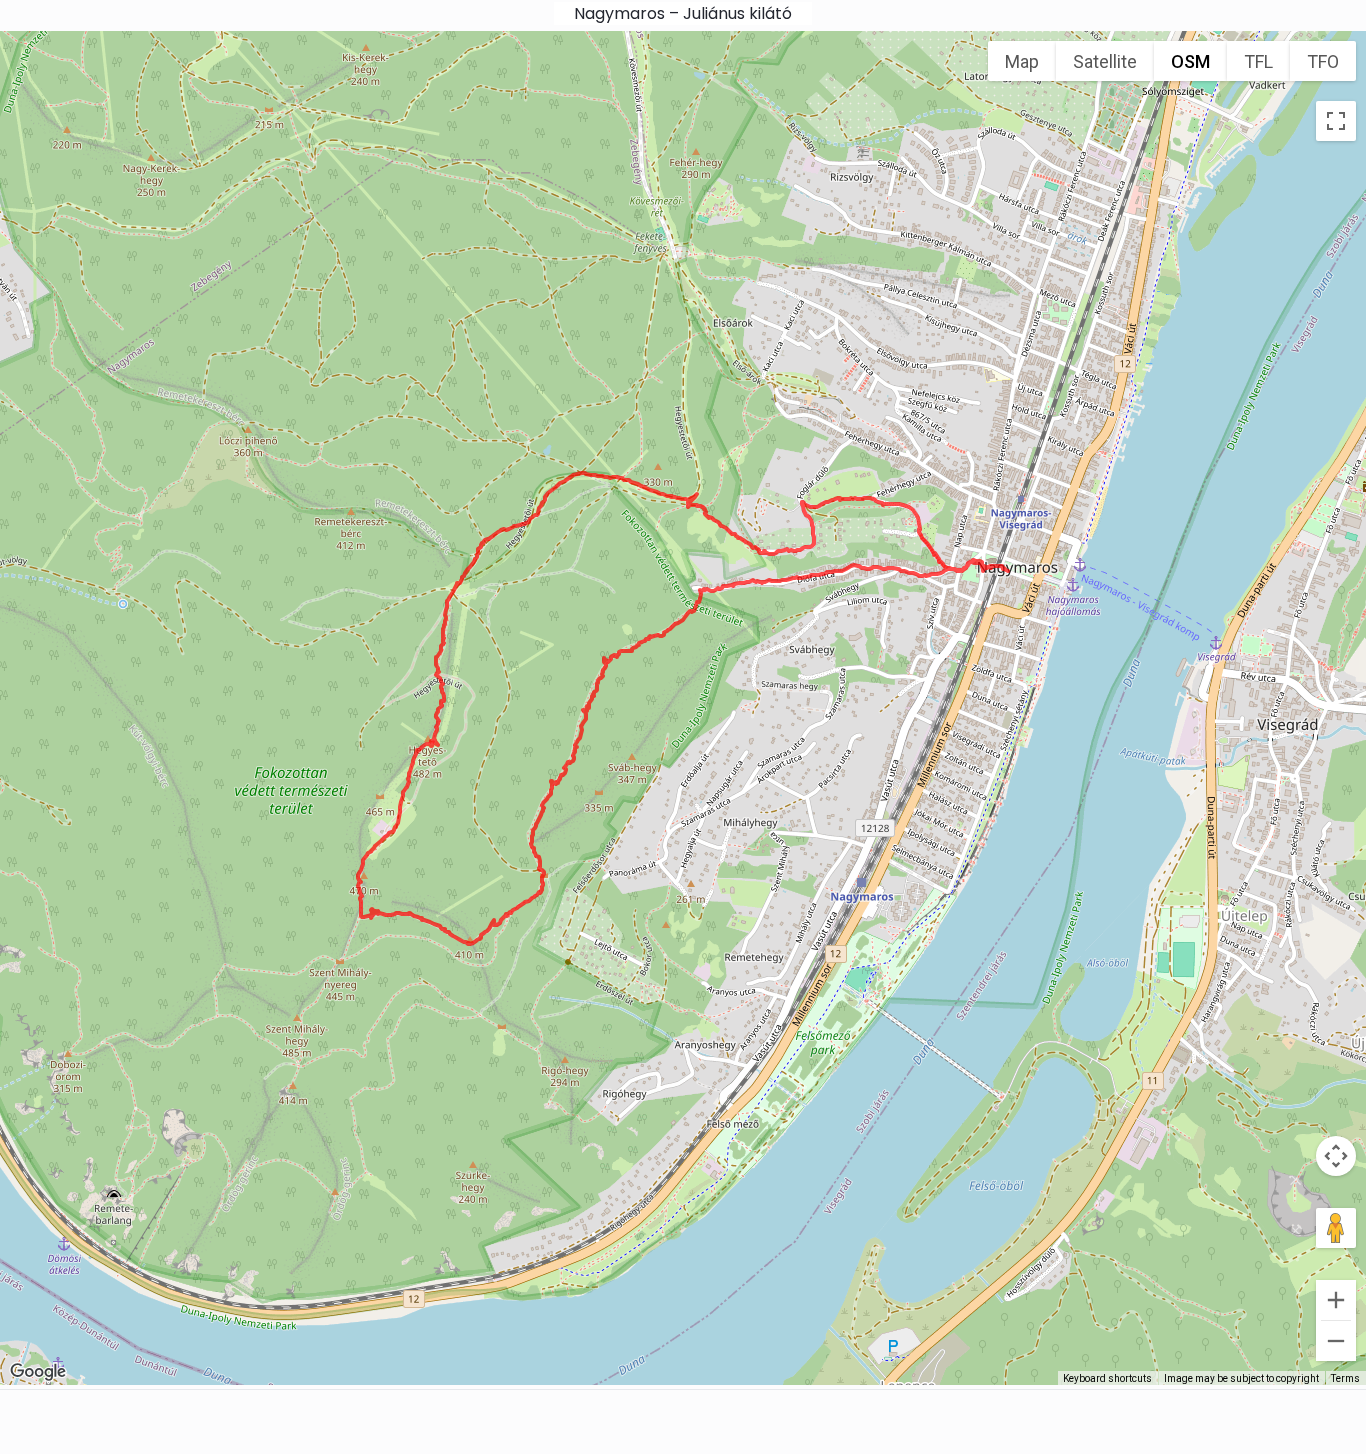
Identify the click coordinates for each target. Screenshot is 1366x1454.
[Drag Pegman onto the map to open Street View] (1336, 1228)
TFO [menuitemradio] (1323, 61)
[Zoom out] (1336, 1341)
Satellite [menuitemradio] (1105, 61)
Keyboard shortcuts (1107, 1378)
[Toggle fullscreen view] (1336, 121)
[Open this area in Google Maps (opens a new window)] (38, 1372)
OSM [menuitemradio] (1190, 61)
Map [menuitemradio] (1022, 61)
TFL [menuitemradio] (1258, 61)
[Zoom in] (1336, 1300)
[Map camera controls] (1336, 1156)
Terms (1345, 1378)
